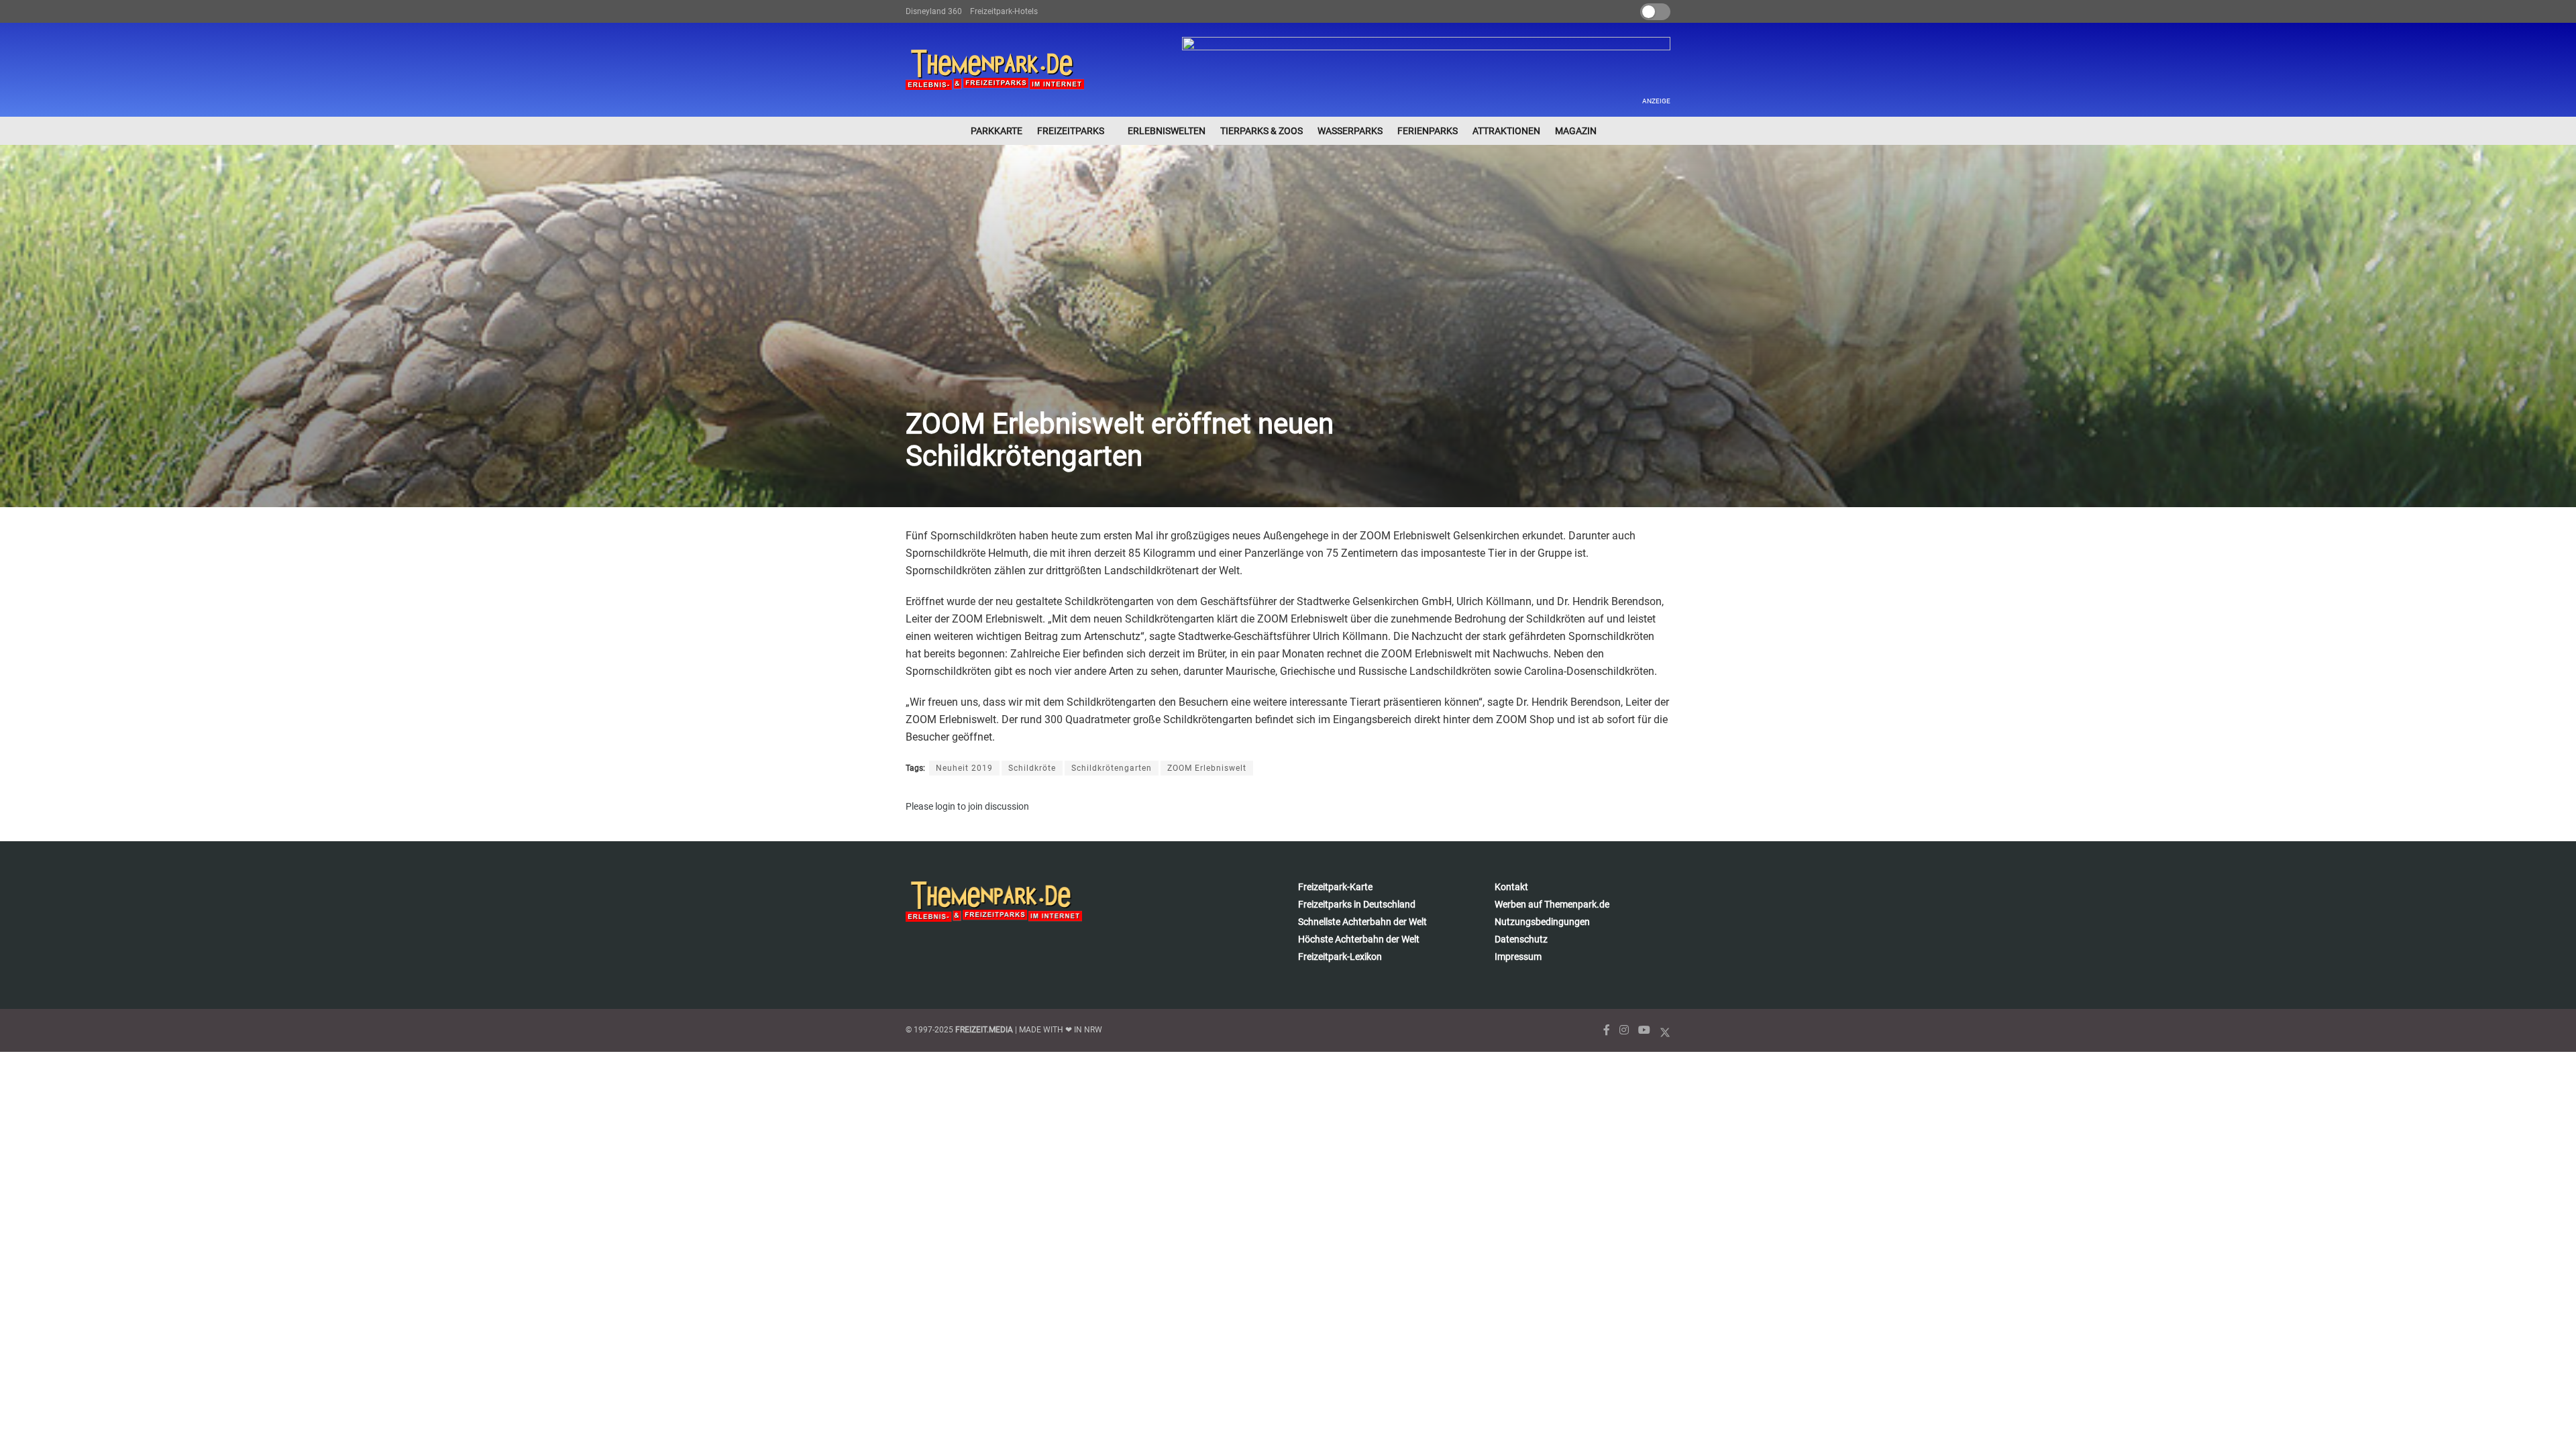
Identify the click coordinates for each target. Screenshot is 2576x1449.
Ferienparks (1428, 131)
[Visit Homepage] (995, 70)
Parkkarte (997, 131)
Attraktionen (1506, 131)
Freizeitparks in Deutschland (1357, 904)
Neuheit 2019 (964, 768)
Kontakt (1511, 887)
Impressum (1518, 957)
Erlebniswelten (1167, 131)
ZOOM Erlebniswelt (1207, 768)
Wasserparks (1350, 131)
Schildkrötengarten (1112, 768)
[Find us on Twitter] (1665, 1030)
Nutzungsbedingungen (1542, 922)
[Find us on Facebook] (1607, 1030)
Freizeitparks (1071, 131)
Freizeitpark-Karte (1335, 887)
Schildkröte (1032, 768)
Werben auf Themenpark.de (1552, 904)
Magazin (1576, 131)
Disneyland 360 (934, 11)
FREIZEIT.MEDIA (984, 1030)
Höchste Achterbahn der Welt (1359, 939)
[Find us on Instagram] (1624, 1030)
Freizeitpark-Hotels (1004, 11)
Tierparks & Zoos (1262, 131)
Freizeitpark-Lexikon (1340, 957)
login (945, 806)
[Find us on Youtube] (1644, 1030)
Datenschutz (1521, 939)
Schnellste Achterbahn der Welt (1362, 922)
